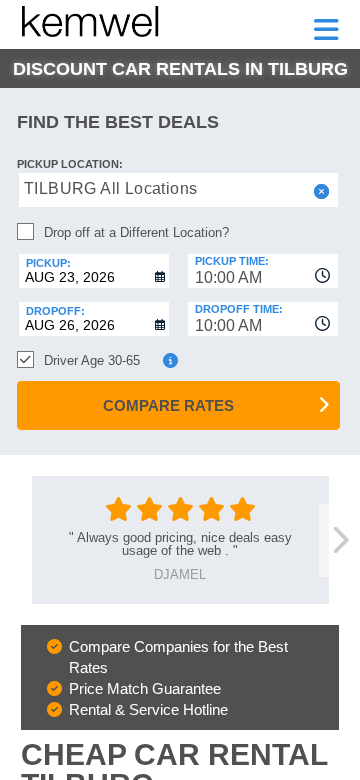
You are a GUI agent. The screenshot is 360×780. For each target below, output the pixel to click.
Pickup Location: (70, 164)
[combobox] (263, 271)
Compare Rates (168, 405)
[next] (339, 540)
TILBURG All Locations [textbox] (110, 188)
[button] (319, 191)
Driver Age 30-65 (92, 360)
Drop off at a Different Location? (136, 232)
